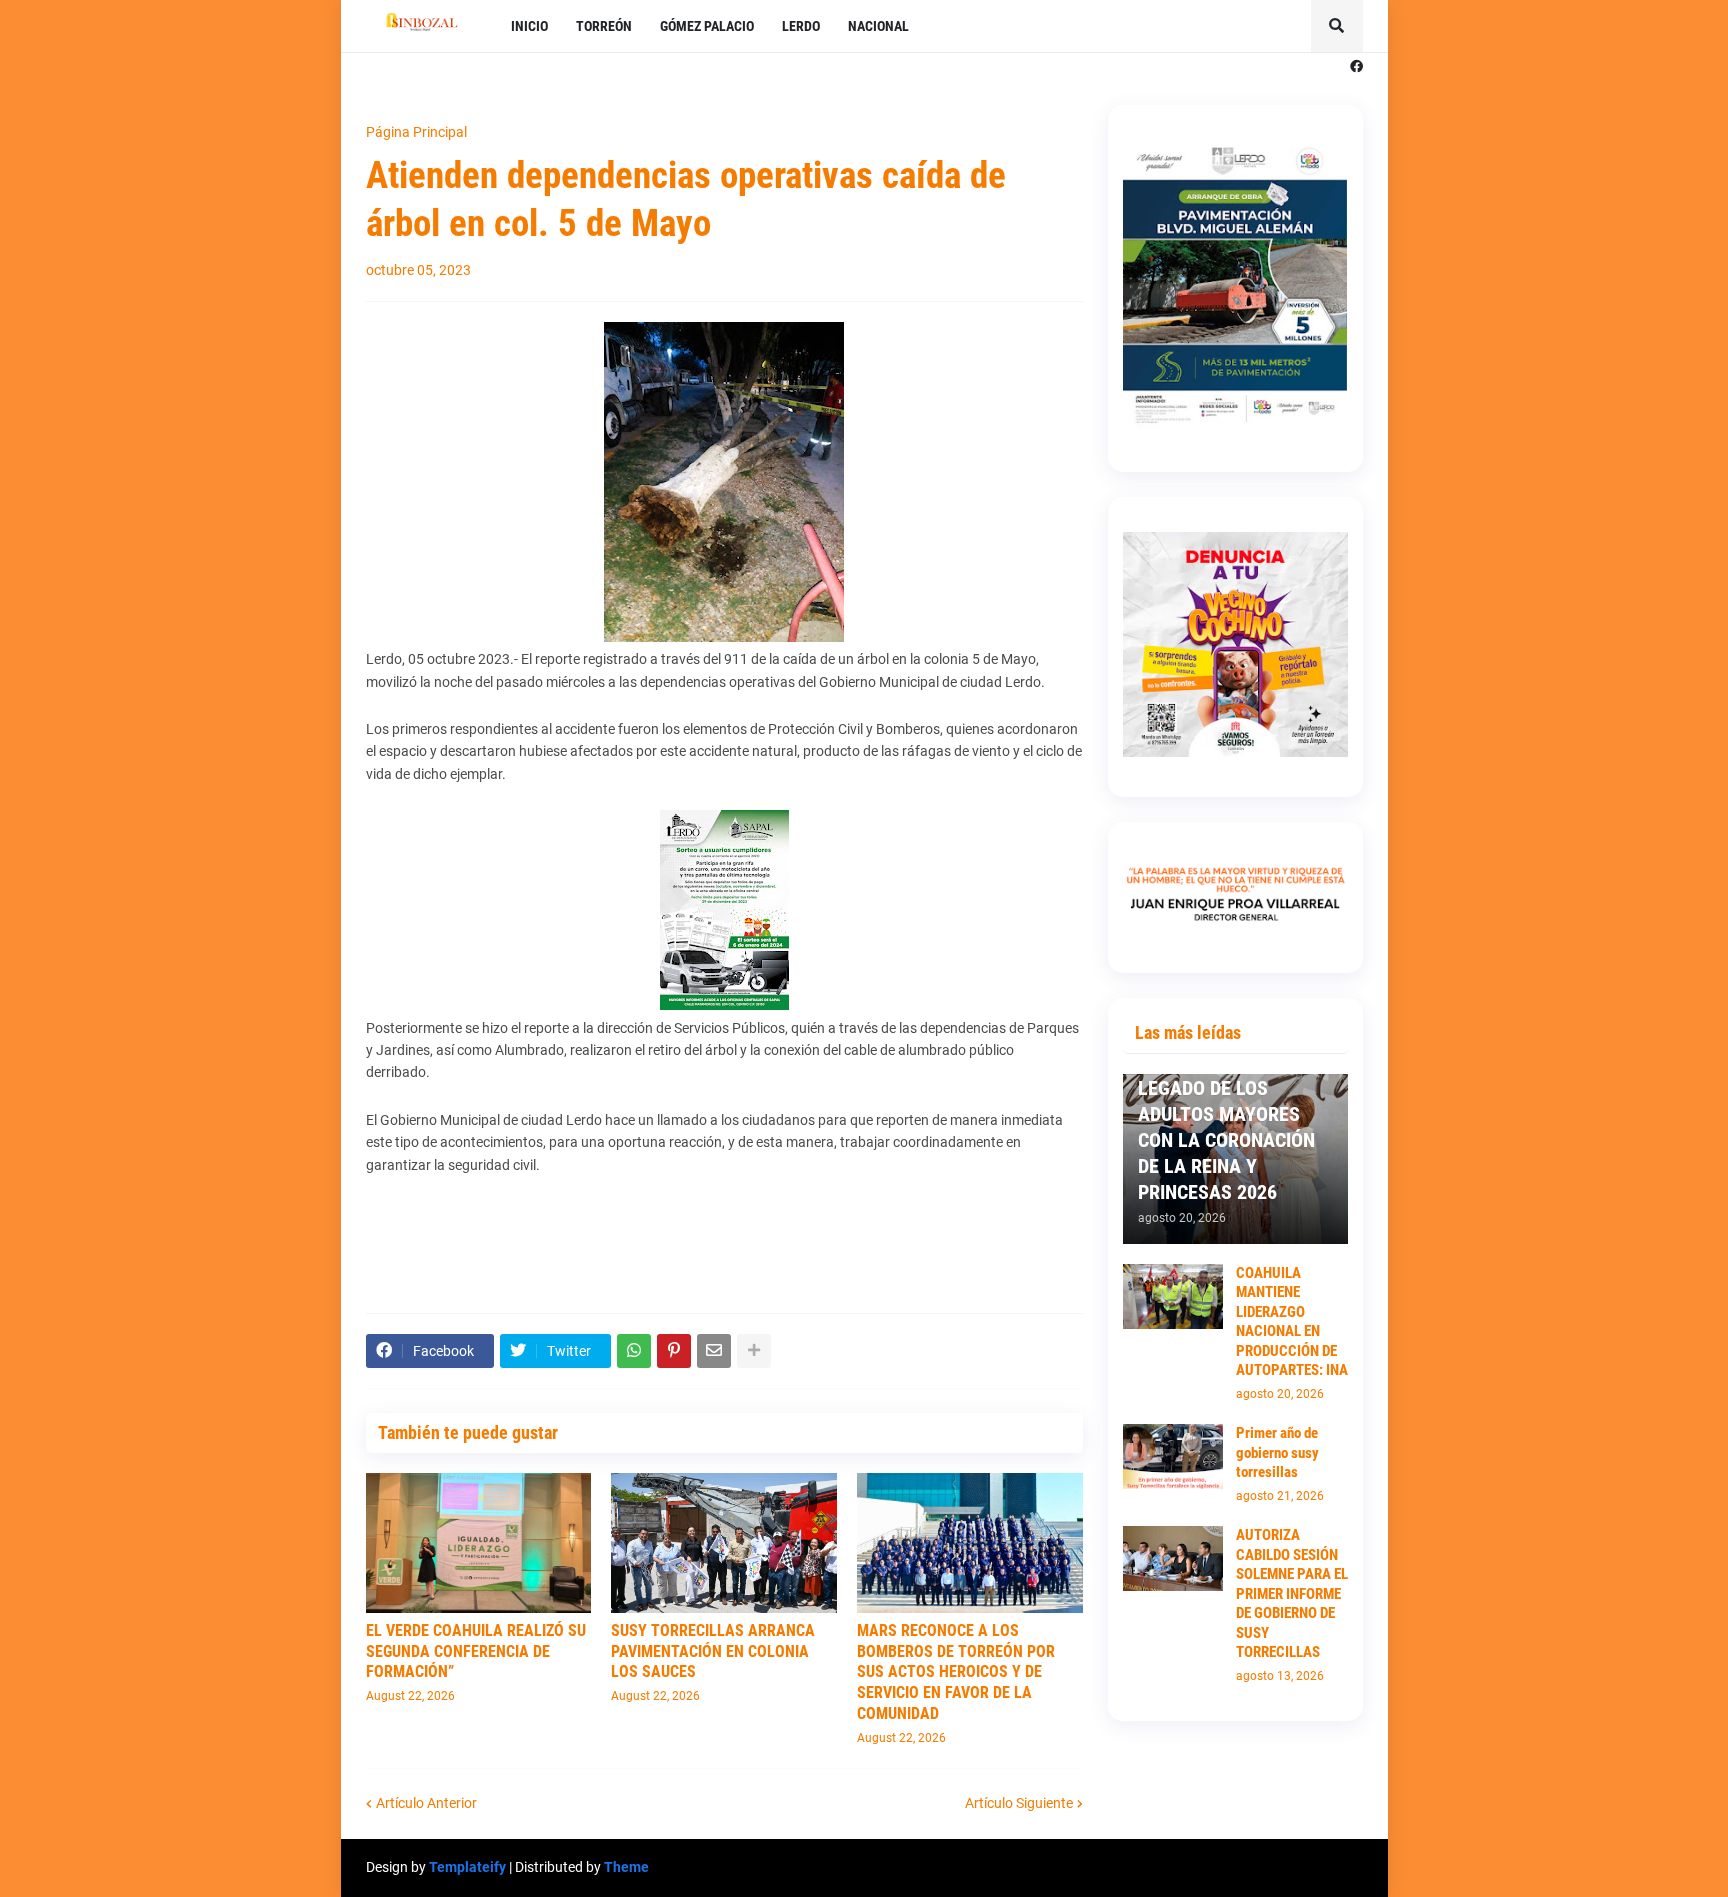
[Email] (714, 1351)
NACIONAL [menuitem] (878, 26)
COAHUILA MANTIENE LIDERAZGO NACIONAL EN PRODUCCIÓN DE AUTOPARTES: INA (1292, 1322)
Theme (626, 1867)
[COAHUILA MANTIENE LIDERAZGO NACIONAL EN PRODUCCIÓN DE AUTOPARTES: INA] (1173, 1296)
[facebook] (1356, 67)
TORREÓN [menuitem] (604, 26)
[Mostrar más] (754, 1351)
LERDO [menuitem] (801, 26)
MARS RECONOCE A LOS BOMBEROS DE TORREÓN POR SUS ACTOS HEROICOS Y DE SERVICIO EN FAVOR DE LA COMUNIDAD (956, 1672)
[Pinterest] (674, 1351)
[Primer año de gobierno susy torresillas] (1173, 1456)
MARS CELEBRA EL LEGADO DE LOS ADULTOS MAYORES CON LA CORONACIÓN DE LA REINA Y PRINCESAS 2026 (1226, 1127)
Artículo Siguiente (1019, 1803)
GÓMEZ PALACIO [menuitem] (707, 26)
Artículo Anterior (426, 1803)
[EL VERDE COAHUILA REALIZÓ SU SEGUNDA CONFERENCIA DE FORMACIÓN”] (479, 1543)
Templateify (467, 1867)
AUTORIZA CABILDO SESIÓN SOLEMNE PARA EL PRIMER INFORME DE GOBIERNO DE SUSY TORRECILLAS (1292, 1593)
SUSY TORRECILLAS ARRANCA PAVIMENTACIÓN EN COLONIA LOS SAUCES (713, 1651)
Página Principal (416, 132)
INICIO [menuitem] (529, 26)
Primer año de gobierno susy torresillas (1277, 1452)
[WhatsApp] (634, 1351)
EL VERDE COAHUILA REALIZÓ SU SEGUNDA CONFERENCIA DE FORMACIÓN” (476, 1651)
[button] (1337, 26)
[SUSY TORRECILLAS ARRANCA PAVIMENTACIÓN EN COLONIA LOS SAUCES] (724, 1543)
